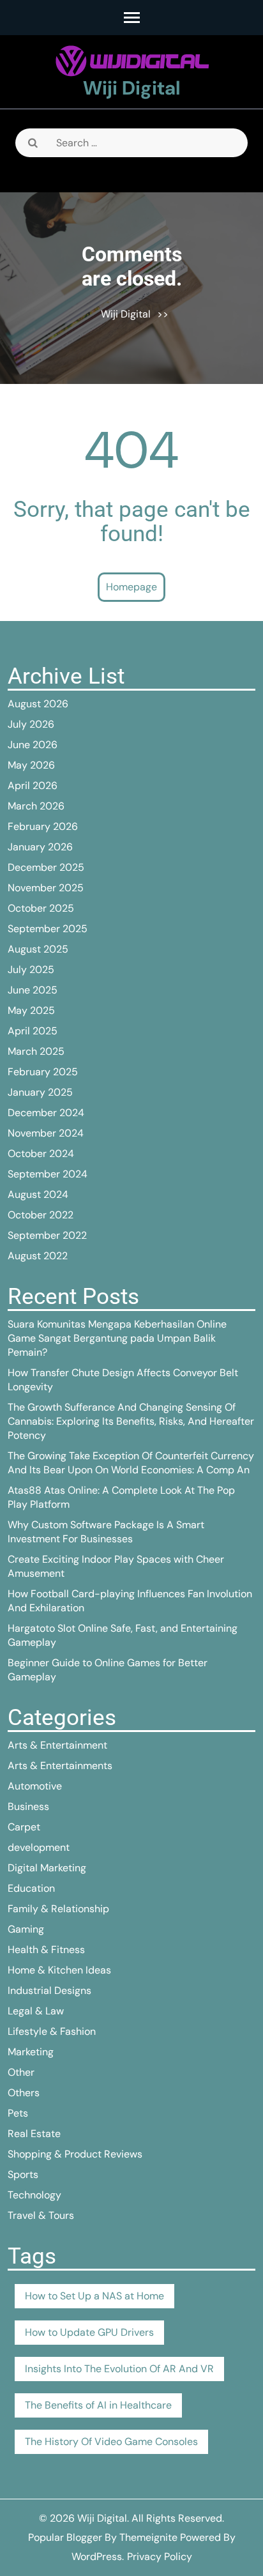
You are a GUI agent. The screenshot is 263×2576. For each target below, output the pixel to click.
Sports (23, 2174)
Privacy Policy (160, 2557)
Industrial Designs (49, 1990)
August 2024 (38, 1194)
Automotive (35, 1786)
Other (21, 2072)
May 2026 (31, 765)
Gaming (26, 1929)
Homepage (131, 587)
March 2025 (36, 1051)
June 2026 (33, 745)
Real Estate (34, 2134)
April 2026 (33, 786)
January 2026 (40, 847)
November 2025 (46, 888)
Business (28, 1806)
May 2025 (31, 1010)
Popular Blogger (65, 2537)
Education (31, 1888)
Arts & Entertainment (57, 1745)
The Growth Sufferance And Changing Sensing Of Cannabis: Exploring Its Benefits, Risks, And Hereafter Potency (131, 1421)
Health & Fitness (46, 1950)
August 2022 (38, 1256)
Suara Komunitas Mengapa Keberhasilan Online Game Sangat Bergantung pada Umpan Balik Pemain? (117, 1338)
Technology (34, 2195)
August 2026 (38, 704)
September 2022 (47, 1235)
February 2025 (43, 1072)
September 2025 (48, 929)
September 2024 (48, 1174)
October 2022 (41, 1215)
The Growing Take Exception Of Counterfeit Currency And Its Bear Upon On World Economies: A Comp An (131, 1463)
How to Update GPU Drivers (89, 2332)
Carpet (24, 1827)
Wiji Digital (132, 88)
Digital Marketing (47, 1868)
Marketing (31, 2052)
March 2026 (36, 806)
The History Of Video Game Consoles (111, 2442)
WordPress (97, 2557)
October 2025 (41, 908)
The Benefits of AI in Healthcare (98, 2405)
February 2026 (43, 826)
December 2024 (46, 1113)
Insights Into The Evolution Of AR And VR (119, 2369)
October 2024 (41, 1154)
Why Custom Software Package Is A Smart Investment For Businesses (106, 1532)
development (39, 1847)
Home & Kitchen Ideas (59, 1970)
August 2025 (38, 949)
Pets (18, 2113)
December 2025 (46, 867)
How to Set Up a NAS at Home (94, 2296)
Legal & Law (36, 2011)
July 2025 (31, 970)
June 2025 (33, 990)
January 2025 (40, 1092)
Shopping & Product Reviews (75, 2154)
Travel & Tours (41, 2215)
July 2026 (31, 724)
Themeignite (148, 2537)
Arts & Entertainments (60, 1766)
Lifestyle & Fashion (52, 2031)
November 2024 (46, 1133)
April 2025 (33, 1031)
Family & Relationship (58, 1909)
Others (24, 2093)
